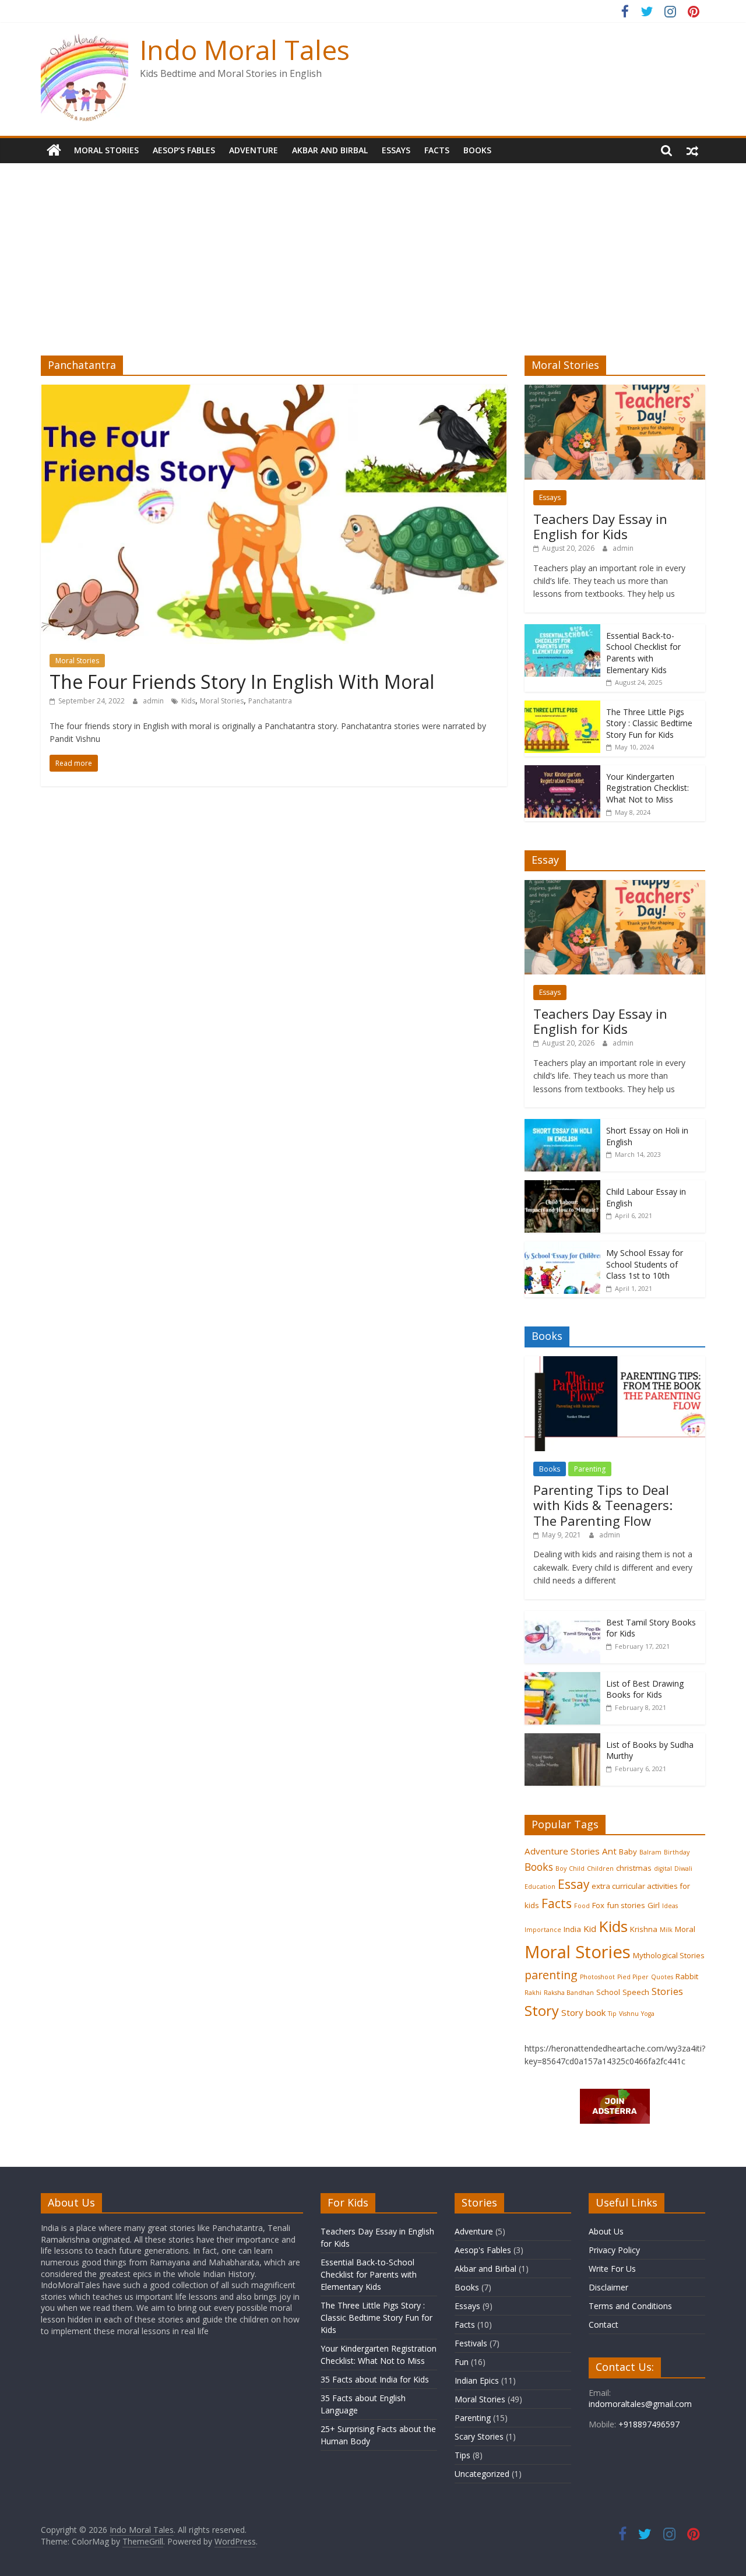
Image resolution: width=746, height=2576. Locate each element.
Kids (188, 701)
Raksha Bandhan (569, 1993)
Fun (462, 2362)
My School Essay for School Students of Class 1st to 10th (645, 1264)
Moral (685, 1929)
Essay (573, 1884)
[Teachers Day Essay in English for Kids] (615, 391)
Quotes (662, 1977)
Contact (604, 2325)
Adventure (254, 150)
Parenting (590, 1469)
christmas (634, 1868)
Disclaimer (608, 2287)
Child (577, 1868)
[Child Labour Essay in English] (562, 1186)
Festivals (471, 2343)
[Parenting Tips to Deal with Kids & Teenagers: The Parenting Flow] (615, 1362)
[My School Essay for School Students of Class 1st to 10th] (562, 1247)
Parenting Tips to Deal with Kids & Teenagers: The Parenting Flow (603, 1505)
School (608, 1992)
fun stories (626, 1905)
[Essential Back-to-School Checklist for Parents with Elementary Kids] (562, 630)
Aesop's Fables (483, 2250)
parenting (551, 1975)
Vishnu (629, 2014)
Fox (598, 1905)
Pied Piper (633, 1977)
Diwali (683, 1868)
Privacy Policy (614, 2250)
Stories (667, 1991)
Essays (396, 150)
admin (154, 701)
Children (600, 1868)
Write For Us (612, 2269)
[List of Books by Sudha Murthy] (562, 1739)
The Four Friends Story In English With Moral (242, 682)
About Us (606, 2231)
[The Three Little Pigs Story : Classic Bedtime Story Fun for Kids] (562, 707)
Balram (650, 1852)
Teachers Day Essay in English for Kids (600, 526)
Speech (636, 1992)
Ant (609, 1851)
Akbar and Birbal (330, 150)
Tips (462, 2455)
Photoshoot (597, 1977)
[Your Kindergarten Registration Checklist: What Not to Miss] (562, 771)
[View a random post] (692, 150)
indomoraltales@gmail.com (640, 2404)
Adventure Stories (562, 1851)
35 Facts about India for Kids (375, 2379)
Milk (666, 1930)
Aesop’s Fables (184, 150)
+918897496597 (648, 2424)
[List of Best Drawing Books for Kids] (562, 1678)
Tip (612, 2014)
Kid (590, 1929)
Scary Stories (479, 2436)
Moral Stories (106, 150)
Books (477, 150)
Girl (654, 1905)
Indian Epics (477, 2380)
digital (663, 1868)
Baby (628, 1852)
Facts (437, 150)
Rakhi (533, 1993)
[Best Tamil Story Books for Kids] (562, 1617)
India (572, 1929)
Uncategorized (482, 2474)
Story (542, 2010)
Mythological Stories (669, 1955)
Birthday (677, 1852)
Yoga (648, 2014)
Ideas (670, 1906)
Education (540, 1887)
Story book (583, 2012)
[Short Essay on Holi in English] (562, 1125)
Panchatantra (270, 701)
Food (582, 1906)
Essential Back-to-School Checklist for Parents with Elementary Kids (643, 653)
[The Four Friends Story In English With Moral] (274, 392)
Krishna (644, 1929)
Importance (543, 1930)
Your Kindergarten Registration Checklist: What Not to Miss (648, 788)
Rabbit (687, 1976)
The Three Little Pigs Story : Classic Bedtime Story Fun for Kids (649, 723)
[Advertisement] (373, 268)
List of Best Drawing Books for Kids (645, 1689)
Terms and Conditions (630, 2306)
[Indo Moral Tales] (54, 150)
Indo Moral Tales (245, 50)
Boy (561, 1868)
